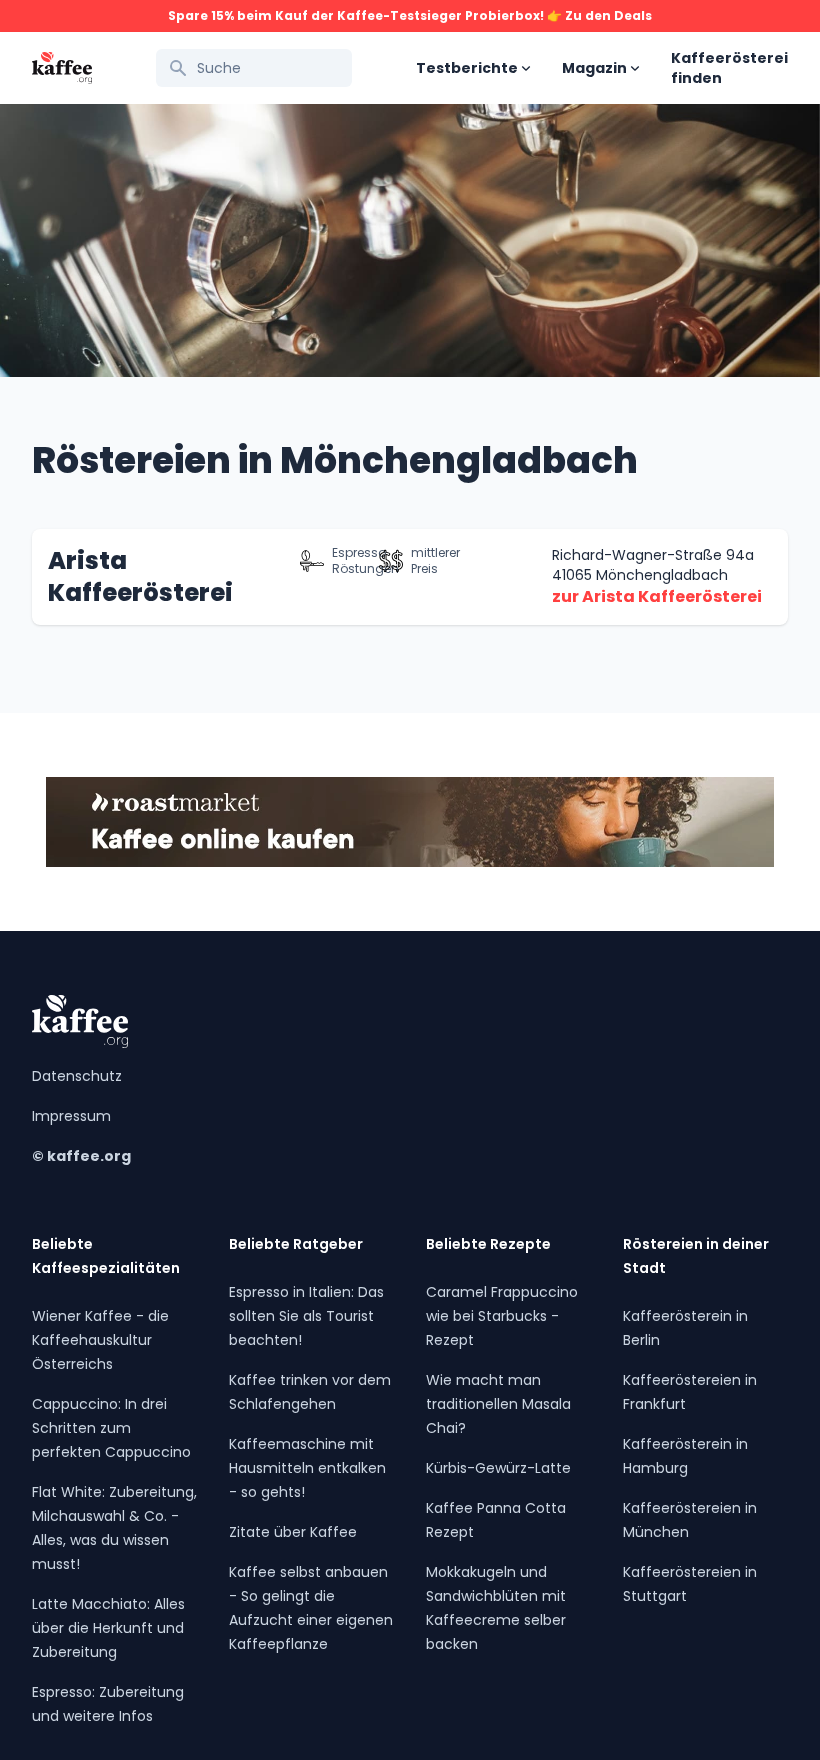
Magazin (594, 68)
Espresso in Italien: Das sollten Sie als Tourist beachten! (306, 1316)
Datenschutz (77, 1076)
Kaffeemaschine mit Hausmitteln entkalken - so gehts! (307, 1468)
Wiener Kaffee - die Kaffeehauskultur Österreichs (100, 1340)
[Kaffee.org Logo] (62, 68)
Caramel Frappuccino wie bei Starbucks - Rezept (502, 1316)
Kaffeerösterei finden (729, 68)
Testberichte (467, 68)
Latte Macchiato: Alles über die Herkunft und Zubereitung (108, 1628)
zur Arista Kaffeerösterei (657, 596)
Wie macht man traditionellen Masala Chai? (498, 1404)
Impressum (71, 1116)
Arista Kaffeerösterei (140, 576)
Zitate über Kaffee (293, 1532)
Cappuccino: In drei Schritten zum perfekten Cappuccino (111, 1428)
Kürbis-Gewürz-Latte (498, 1468)
